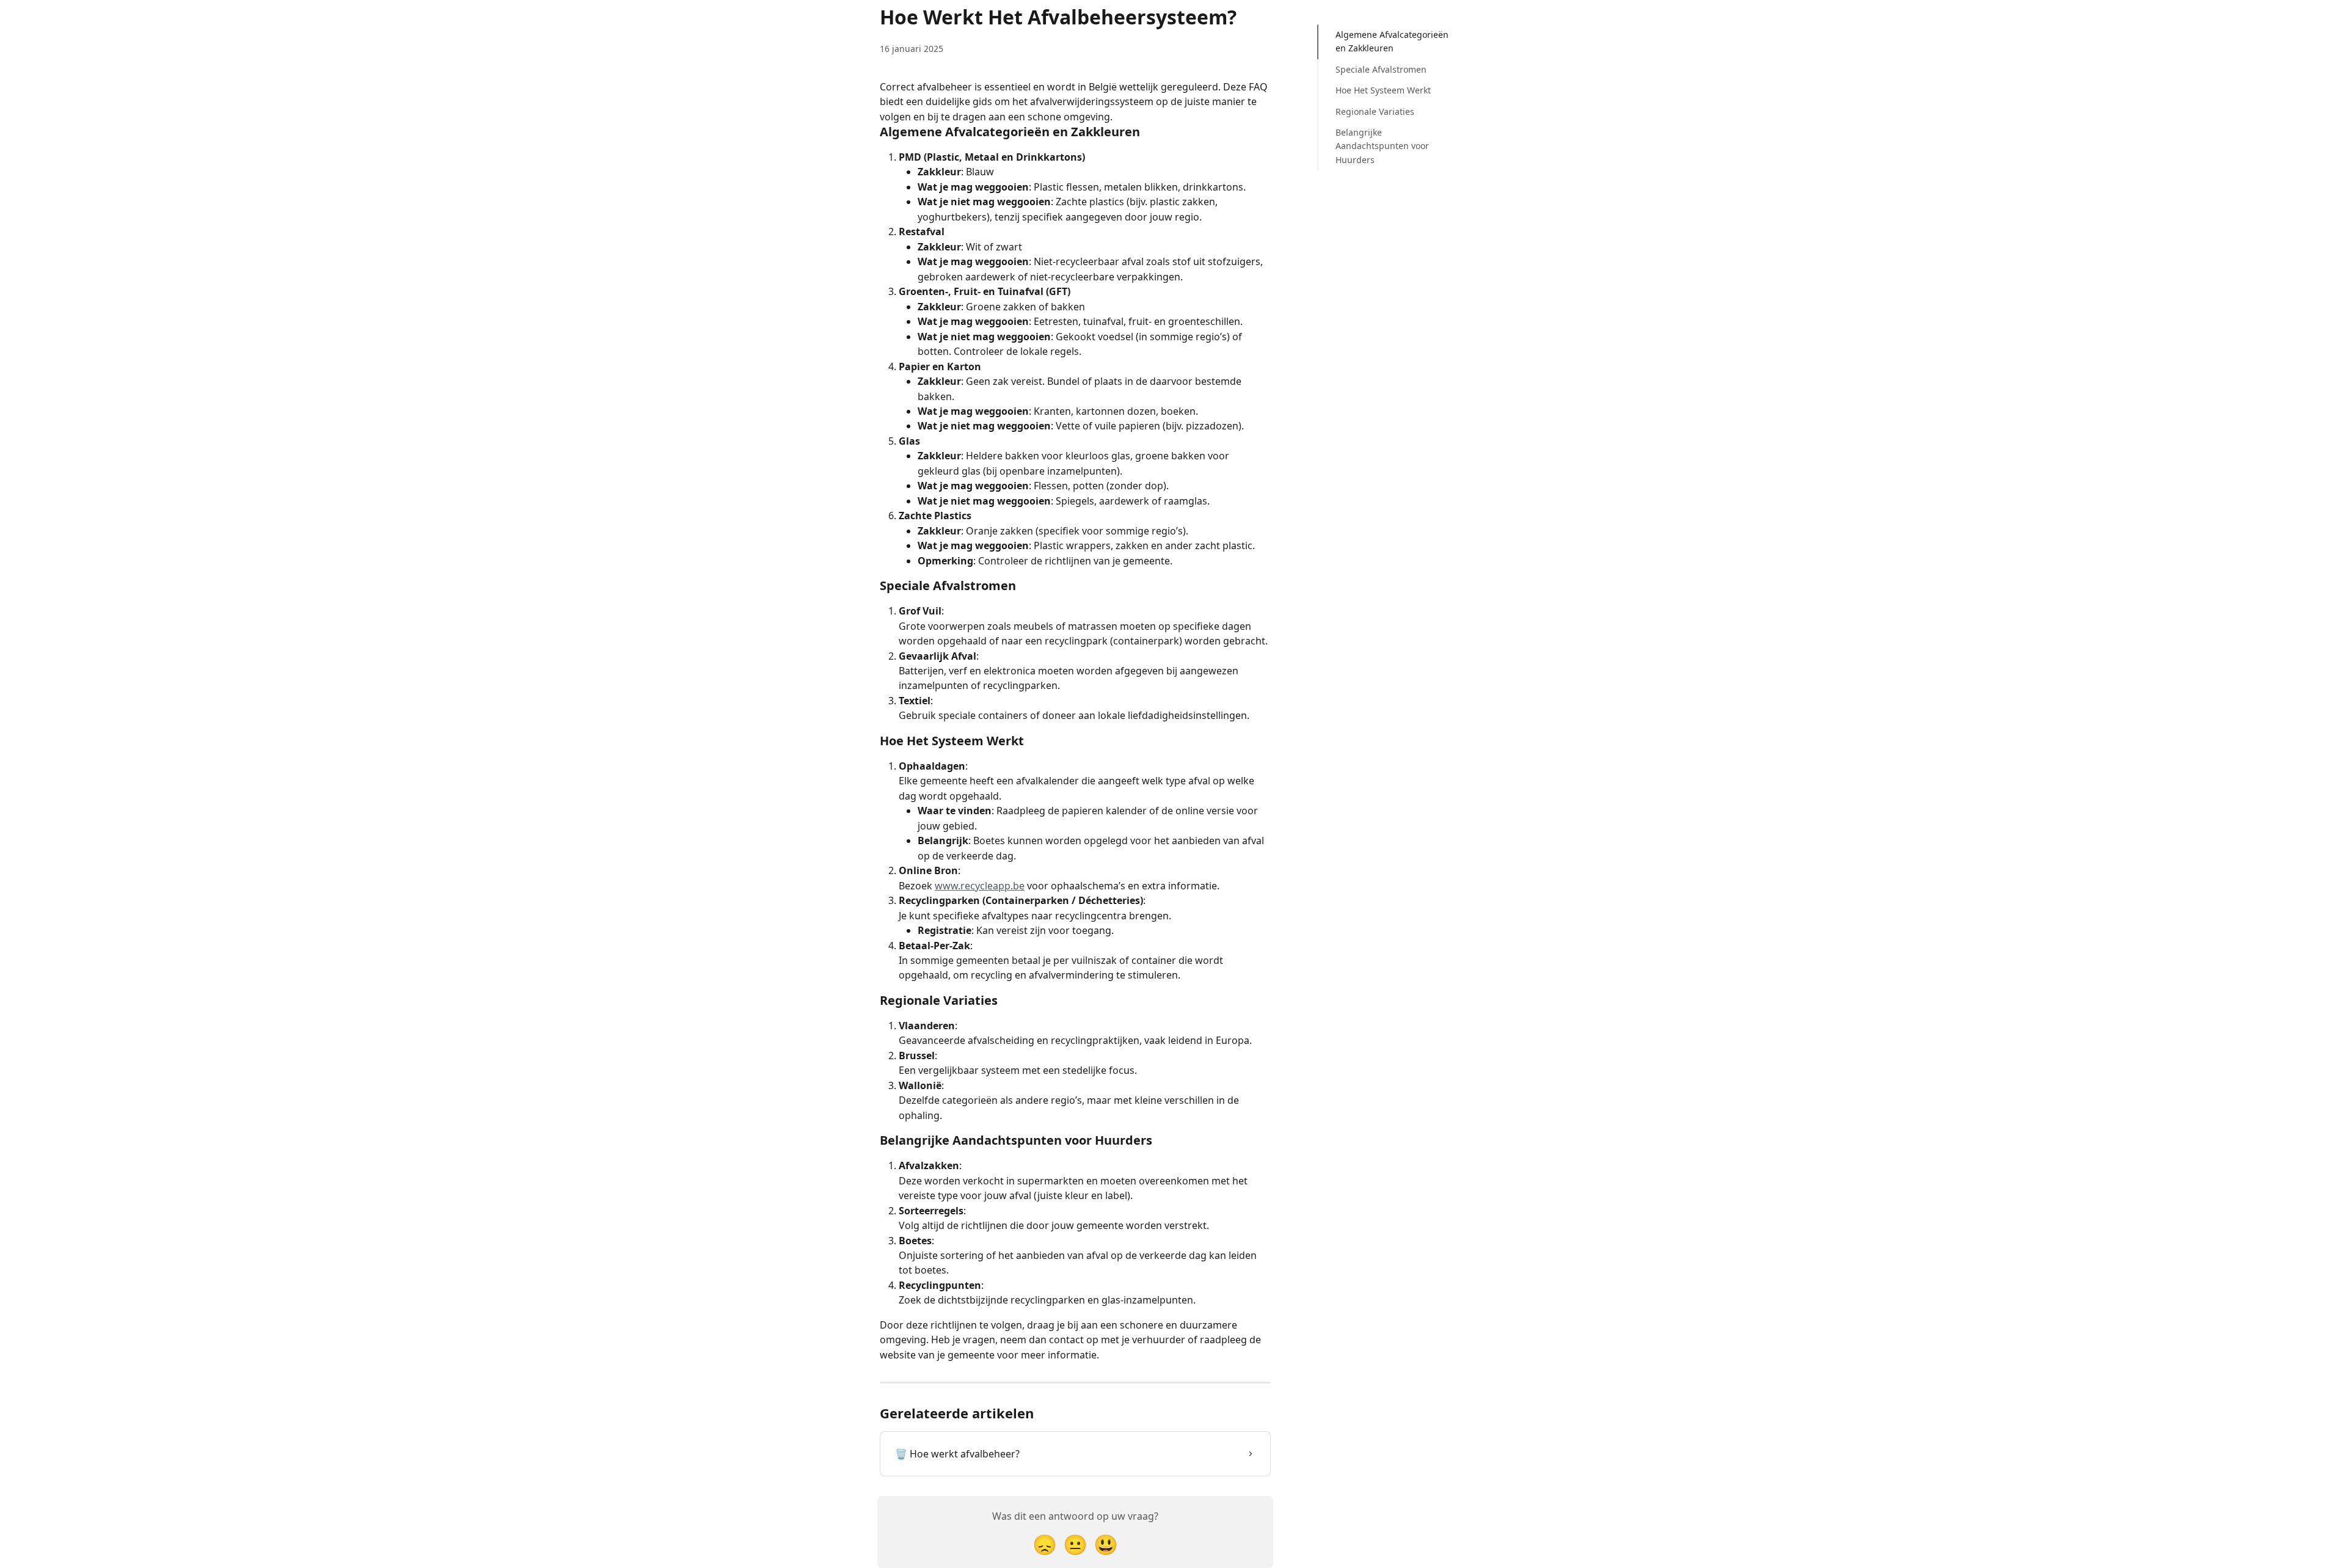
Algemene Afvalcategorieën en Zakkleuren (1392, 41)
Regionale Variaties (1375, 111)
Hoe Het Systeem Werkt (1383, 90)
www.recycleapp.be (980, 886)
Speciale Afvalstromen (1381, 69)
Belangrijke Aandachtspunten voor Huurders (1382, 146)
